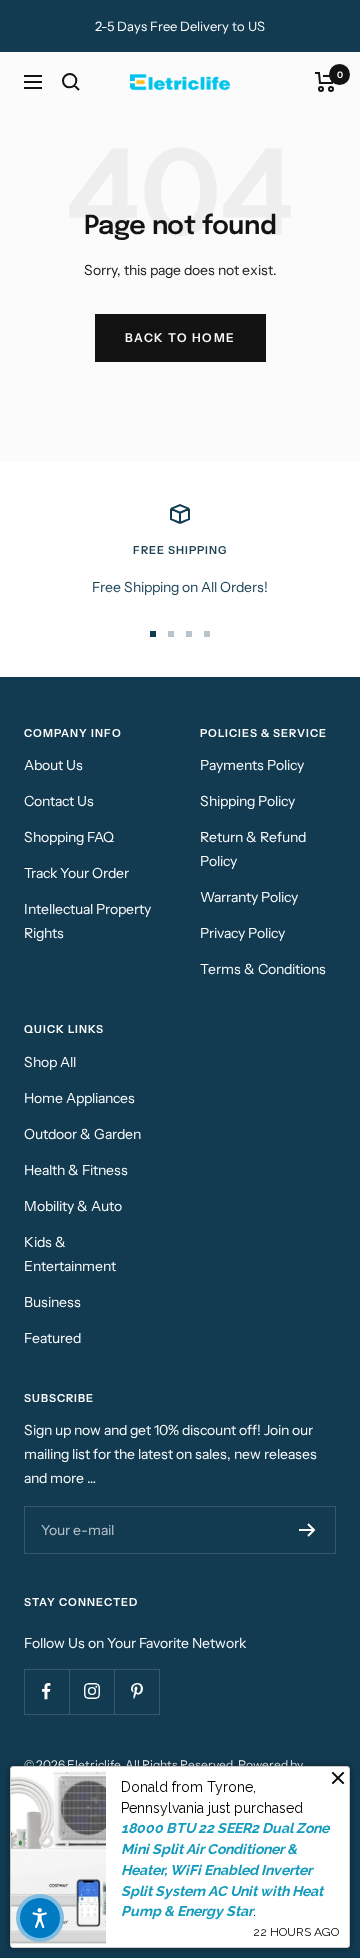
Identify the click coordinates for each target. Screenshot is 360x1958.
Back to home (180, 337)
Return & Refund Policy (253, 849)
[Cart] (325, 82)
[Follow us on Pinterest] (136, 1691)
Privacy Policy (242, 933)
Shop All (50, 1062)
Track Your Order (76, 873)
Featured (52, 1338)
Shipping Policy (247, 801)
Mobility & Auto (73, 1206)
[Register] (307, 1530)
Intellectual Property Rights (87, 921)
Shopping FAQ (69, 837)
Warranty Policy (249, 897)
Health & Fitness (76, 1170)
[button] (40, 1918)
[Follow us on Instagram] (91, 1691)
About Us (53, 765)
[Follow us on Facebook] (46, 1691)
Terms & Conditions (263, 969)
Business (52, 1302)
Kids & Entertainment (70, 1254)
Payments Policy (252, 765)
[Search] (71, 82)
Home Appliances (79, 1098)
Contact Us (59, 801)
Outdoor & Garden (82, 1134)
